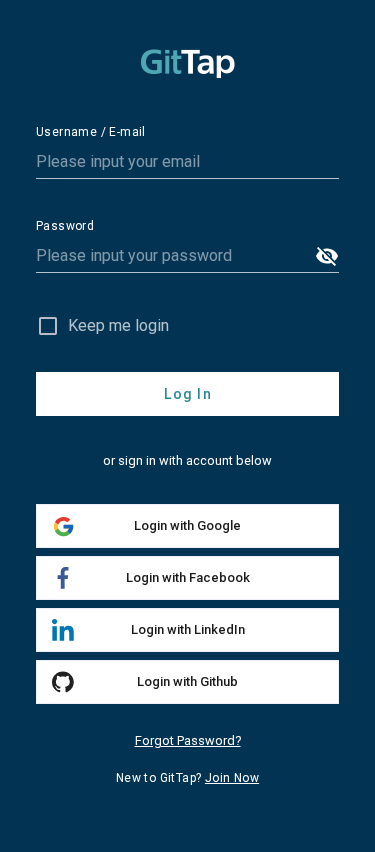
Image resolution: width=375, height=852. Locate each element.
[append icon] (327, 256)
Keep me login (118, 325)
